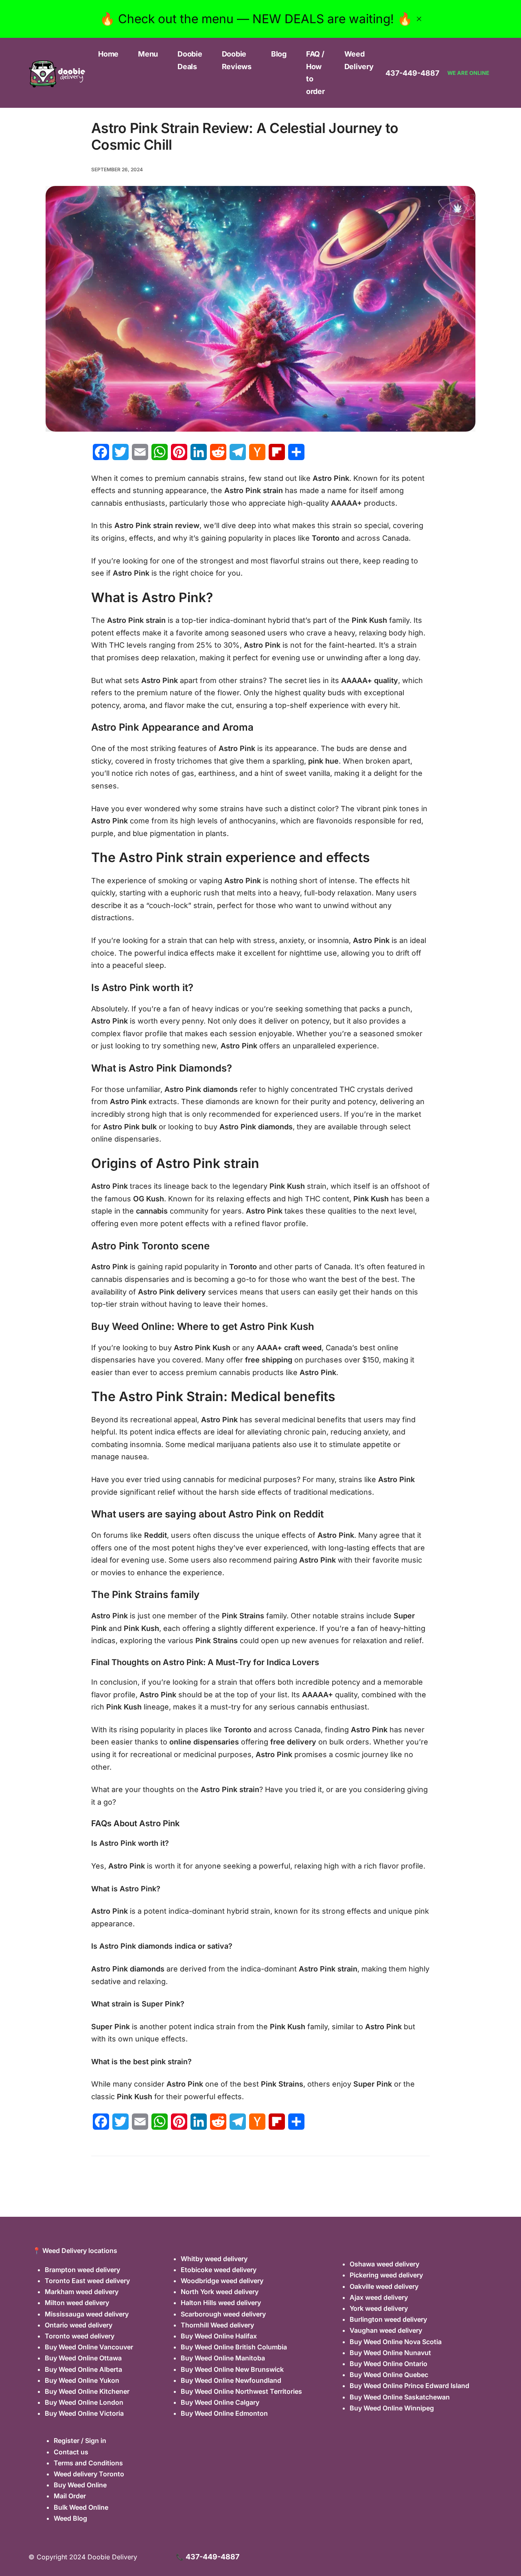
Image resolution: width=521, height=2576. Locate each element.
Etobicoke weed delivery (219, 2270)
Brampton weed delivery (82, 2270)
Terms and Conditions (88, 2463)
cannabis (152, 1211)
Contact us (71, 2452)
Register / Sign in (80, 2441)
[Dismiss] (419, 19)
